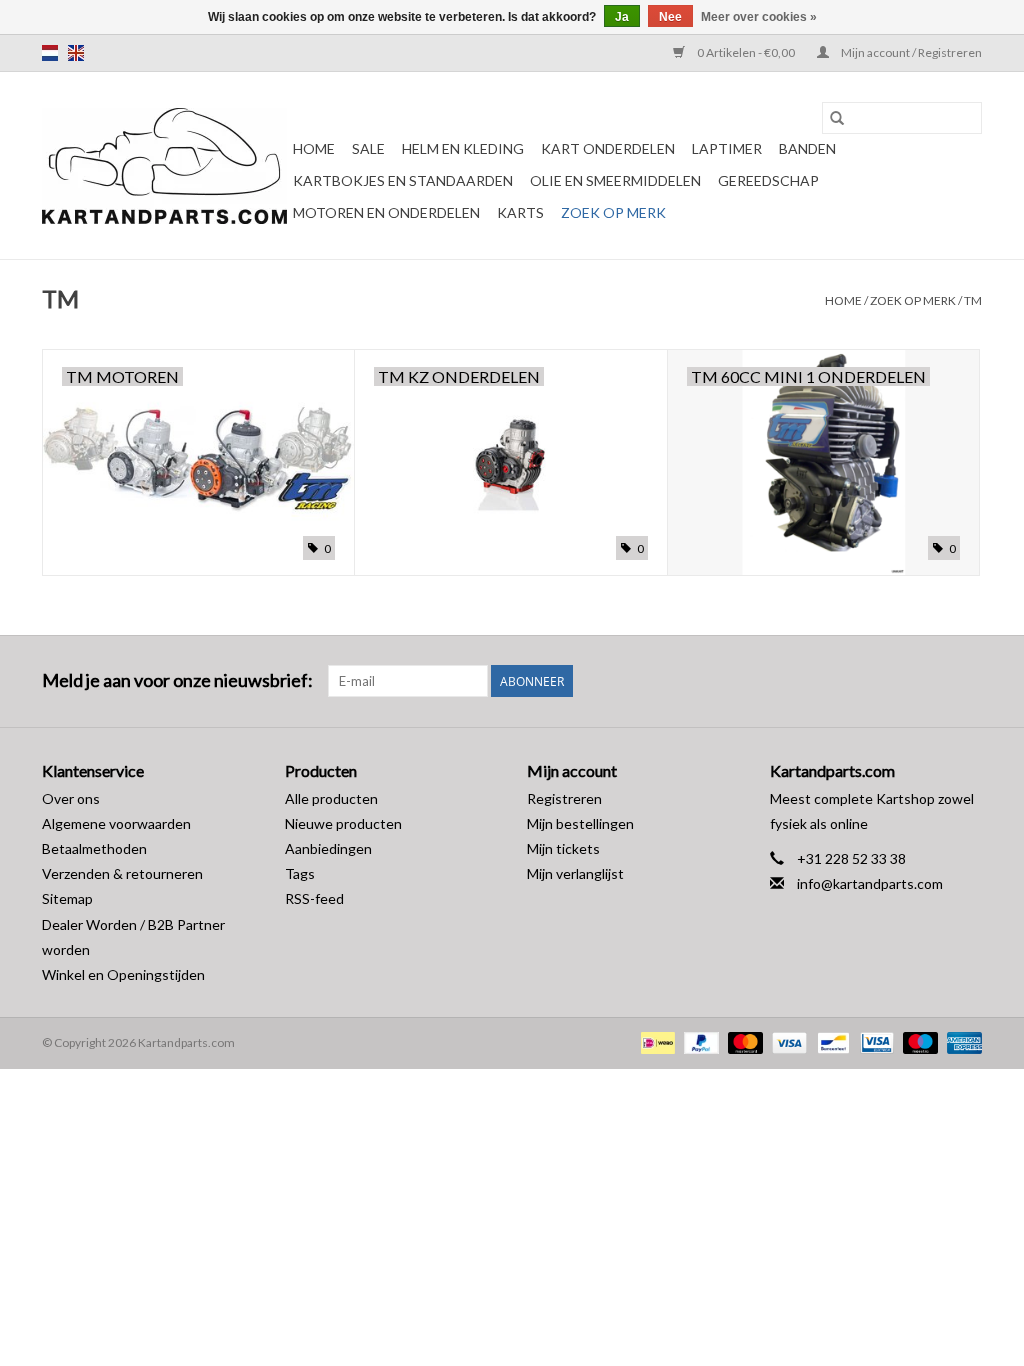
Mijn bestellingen (580, 823)
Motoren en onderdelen (386, 212)
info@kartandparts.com (870, 883)
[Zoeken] (837, 118)
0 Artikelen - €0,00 (746, 52)
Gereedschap (768, 180)
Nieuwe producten (343, 823)
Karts (520, 212)
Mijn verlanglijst (575, 873)
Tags (300, 873)
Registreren (564, 798)
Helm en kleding (463, 148)
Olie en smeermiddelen (615, 180)
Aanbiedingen (328, 848)
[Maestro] (918, 1041)
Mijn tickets (563, 848)
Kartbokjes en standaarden (403, 180)
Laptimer (727, 148)
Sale (368, 148)
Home (314, 148)
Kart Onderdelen (608, 148)
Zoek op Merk (613, 212)
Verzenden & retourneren (122, 873)
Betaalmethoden (94, 848)
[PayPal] (699, 1041)
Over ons (71, 798)
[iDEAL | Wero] (655, 1041)
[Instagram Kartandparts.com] (966, 681)
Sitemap (67, 898)
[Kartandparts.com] (164, 166)
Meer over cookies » (759, 17)
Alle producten (331, 798)
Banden (807, 148)
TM (973, 300)
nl (50, 53)
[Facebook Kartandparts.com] (931, 681)
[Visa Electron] (874, 1041)
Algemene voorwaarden (116, 823)
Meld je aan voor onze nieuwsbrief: (177, 680)
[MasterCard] (743, 1041)
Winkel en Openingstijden (123, 974)
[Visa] (787, 1041)
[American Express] (961, 1041)
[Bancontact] (830, 1041)
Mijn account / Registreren (910, 52)
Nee (670, 17)
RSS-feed (314, 898)
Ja (622, 17)
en (76, 53)
